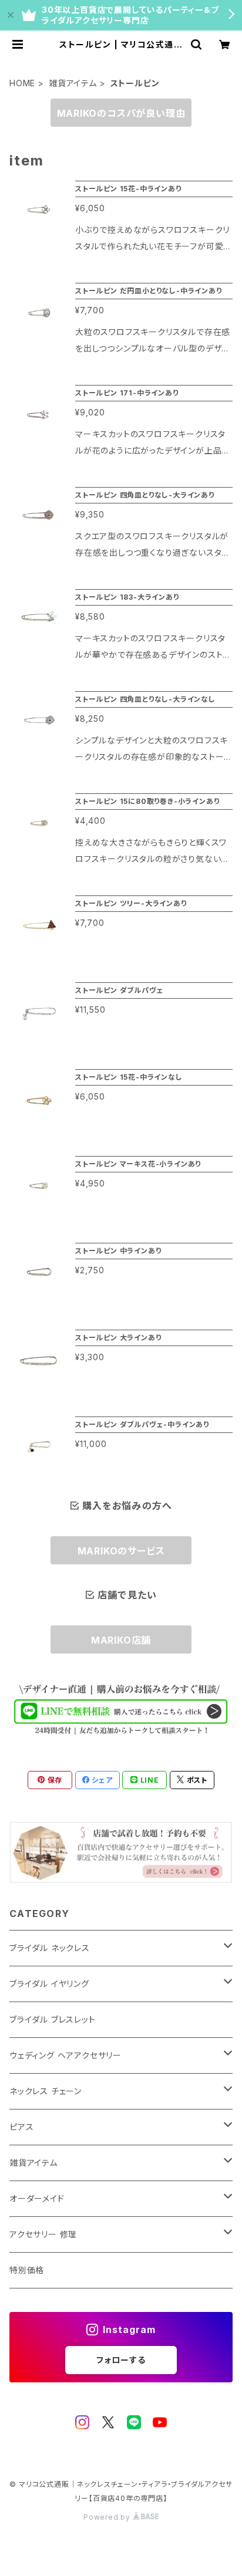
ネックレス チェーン (46, 2091)
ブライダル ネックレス (50, 1948)
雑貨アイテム (73, 83)
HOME (22, 83)
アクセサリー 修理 (43, 2234)
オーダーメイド (37, 2198)
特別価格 (27, 2270)
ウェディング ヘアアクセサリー (65, 2055)
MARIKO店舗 (121, 1640)
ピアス (21, 2127)
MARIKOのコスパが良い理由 (121, 113)
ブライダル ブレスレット (53, 2019)
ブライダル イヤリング (49, 1984)
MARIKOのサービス (121, 1551)
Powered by (108, 2517)
